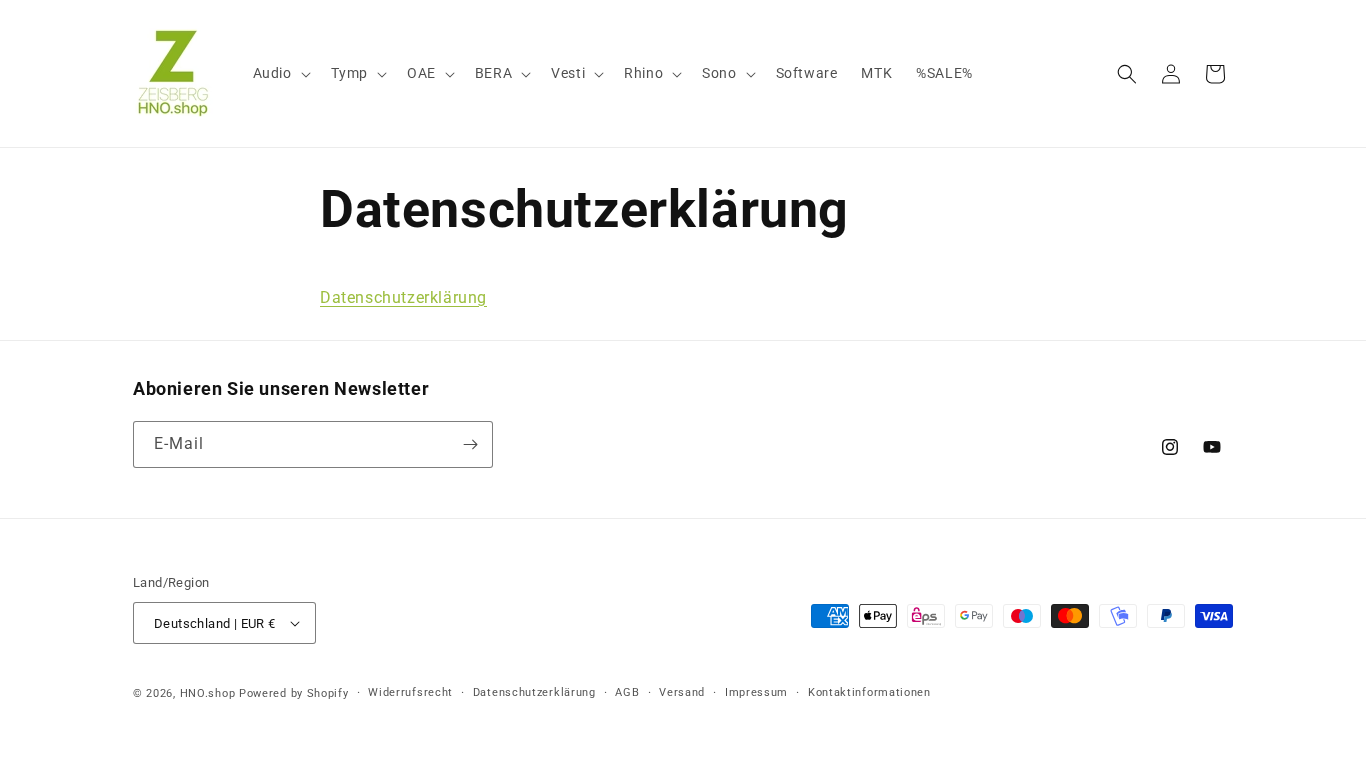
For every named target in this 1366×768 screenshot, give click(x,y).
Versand (682, 692)
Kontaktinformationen (869, 692)
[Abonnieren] (470, 444)
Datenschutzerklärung (403, 297)
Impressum (756, 692)
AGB (627, 692)
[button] (280, 73)
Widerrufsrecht (410, 692)
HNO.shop (208, 693)
